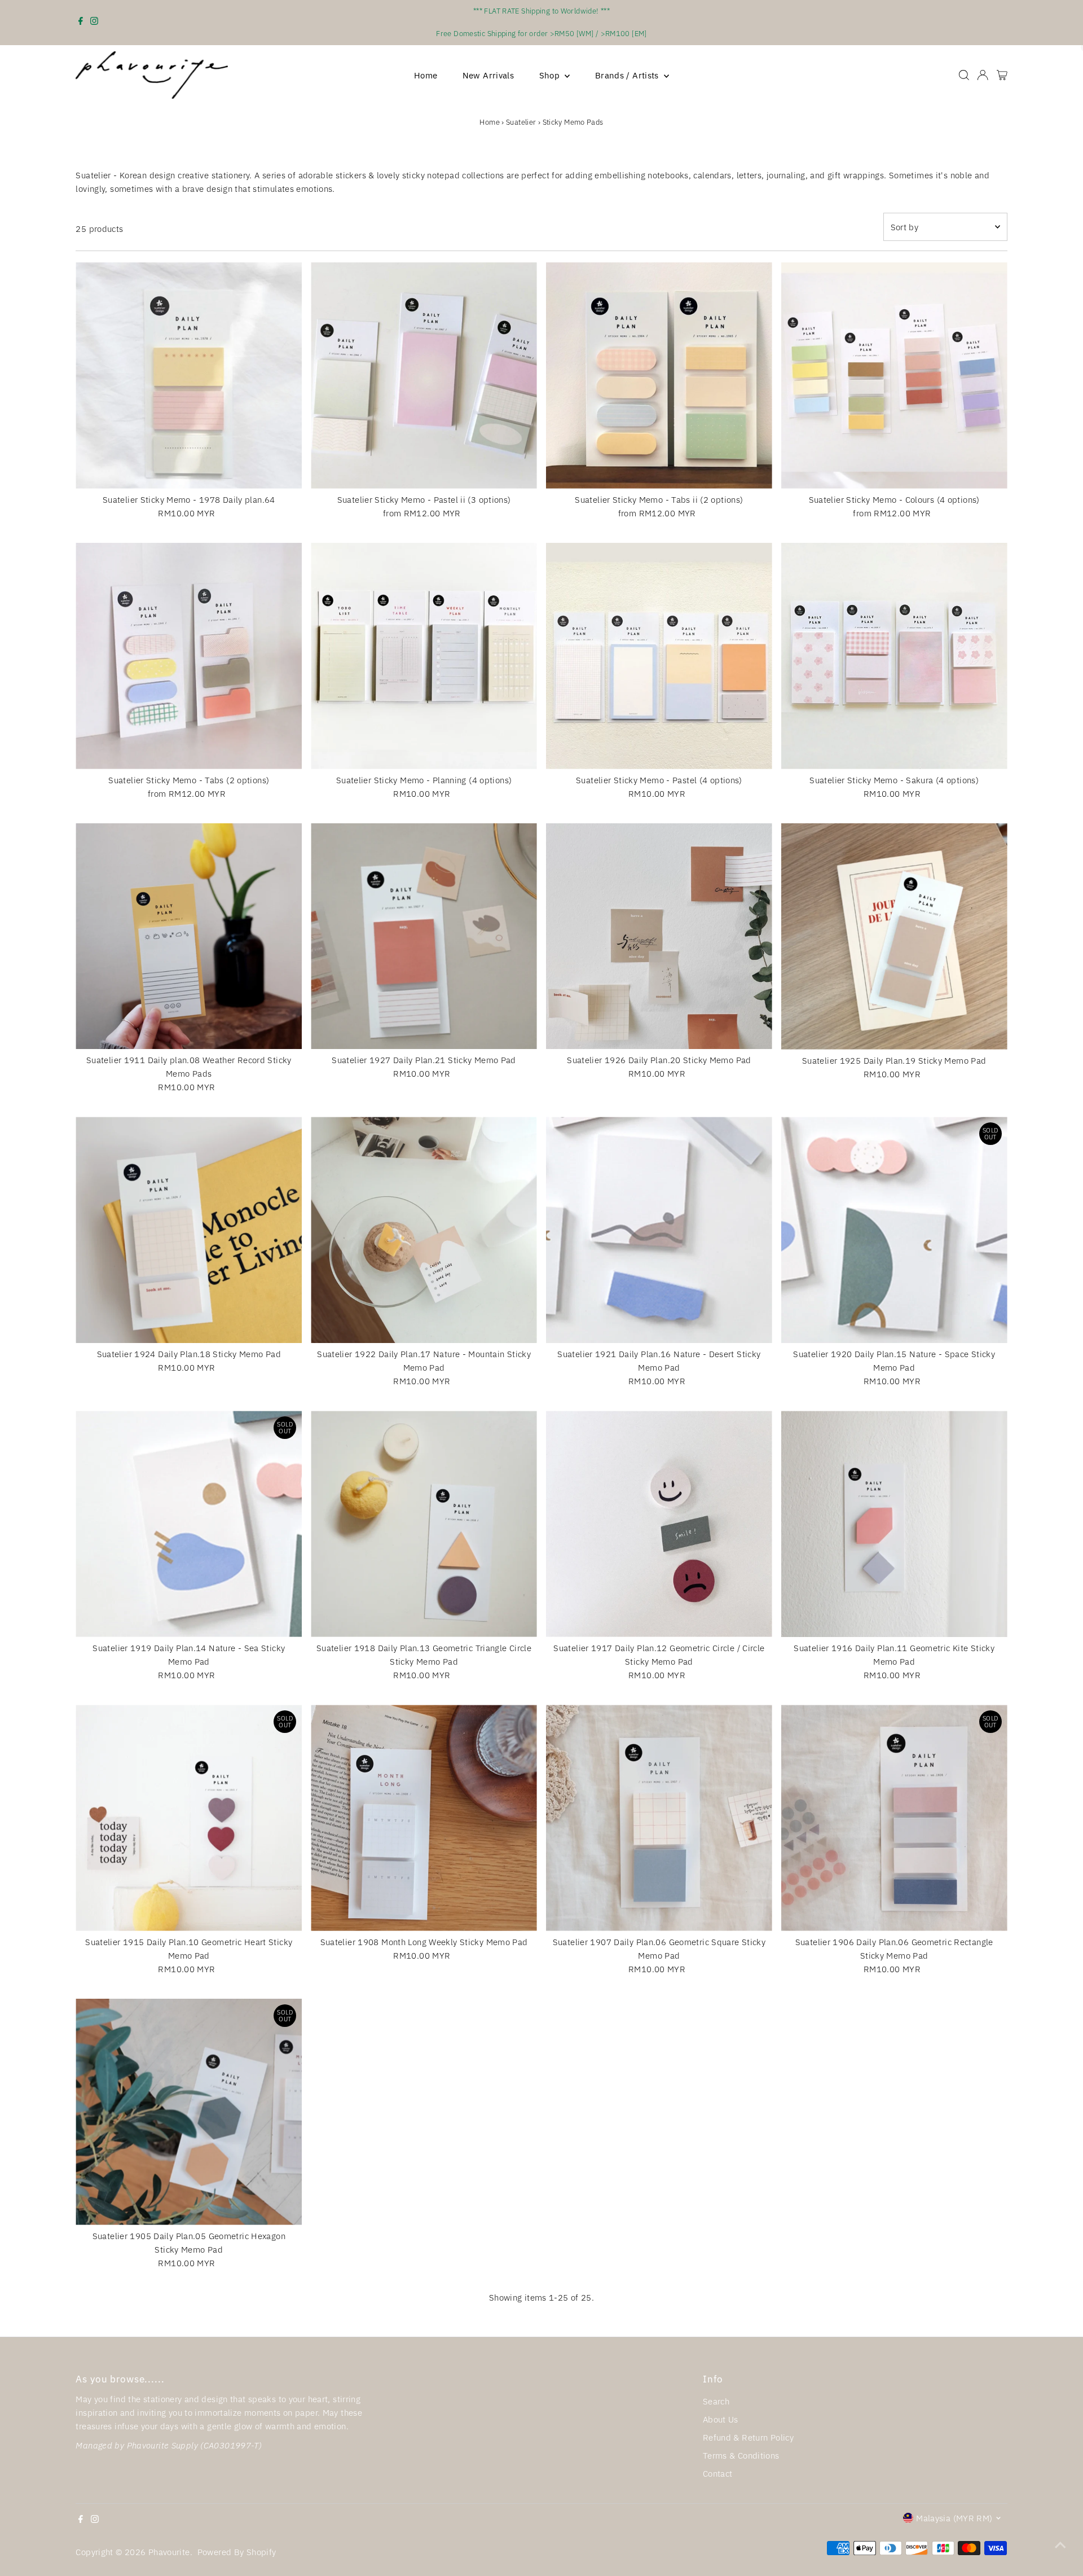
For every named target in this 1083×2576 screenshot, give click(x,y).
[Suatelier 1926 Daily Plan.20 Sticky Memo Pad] (659, 936)
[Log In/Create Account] (983, 75)
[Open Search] (964, 75)
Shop (551, 75)
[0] (1002, 75)
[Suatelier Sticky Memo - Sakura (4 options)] (894, 656)
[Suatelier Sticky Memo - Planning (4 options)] (424, 656)
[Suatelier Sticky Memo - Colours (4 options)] (894, 376)
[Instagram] (94, 23)
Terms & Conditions (741, 2456)
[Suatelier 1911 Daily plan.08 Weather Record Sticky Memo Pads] (189, 936)
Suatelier (521, 122)
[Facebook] (81, 23)
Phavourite (169, 2552)
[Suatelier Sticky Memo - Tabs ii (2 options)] (659, 376)
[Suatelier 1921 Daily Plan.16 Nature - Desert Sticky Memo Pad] (659, 1230)
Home (426, 75)
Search (716, 2401)
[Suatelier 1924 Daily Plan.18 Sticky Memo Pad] (189, 1230)
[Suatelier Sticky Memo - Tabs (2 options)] (189, 656)
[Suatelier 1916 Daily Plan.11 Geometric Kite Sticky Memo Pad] (894, 1524)
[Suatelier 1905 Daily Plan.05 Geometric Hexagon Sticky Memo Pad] (189, 2112)
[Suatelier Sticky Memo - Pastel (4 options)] (659, 656)
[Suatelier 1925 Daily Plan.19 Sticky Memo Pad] (894, 936)
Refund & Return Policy (748, 2437)
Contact (718, 2474)
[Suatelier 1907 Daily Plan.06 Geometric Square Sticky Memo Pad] (659, 1818)
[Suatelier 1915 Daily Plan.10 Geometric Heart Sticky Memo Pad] (189, 1818)
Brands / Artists (628, 75)
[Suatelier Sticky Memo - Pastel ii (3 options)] (424, 376)
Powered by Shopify (237, 2552)
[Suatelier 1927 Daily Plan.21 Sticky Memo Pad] (424, 936)
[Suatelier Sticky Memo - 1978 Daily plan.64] (189, 376)
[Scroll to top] (1060, 2545)
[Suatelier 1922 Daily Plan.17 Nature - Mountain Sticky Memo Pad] (424, 1230)
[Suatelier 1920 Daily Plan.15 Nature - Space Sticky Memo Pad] (894, 1230)
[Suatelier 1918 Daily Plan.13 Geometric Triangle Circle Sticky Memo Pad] (424, 1524)
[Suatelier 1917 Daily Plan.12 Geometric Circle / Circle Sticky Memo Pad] (659, 1524)
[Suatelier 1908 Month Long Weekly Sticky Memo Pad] (424, 1818)
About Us (721, 2419)
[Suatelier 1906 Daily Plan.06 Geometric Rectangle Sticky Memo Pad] (894, 1818)
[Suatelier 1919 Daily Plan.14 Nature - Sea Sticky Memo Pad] (189, 1524)
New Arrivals (488, 75)
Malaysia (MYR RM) (954, 2518)
